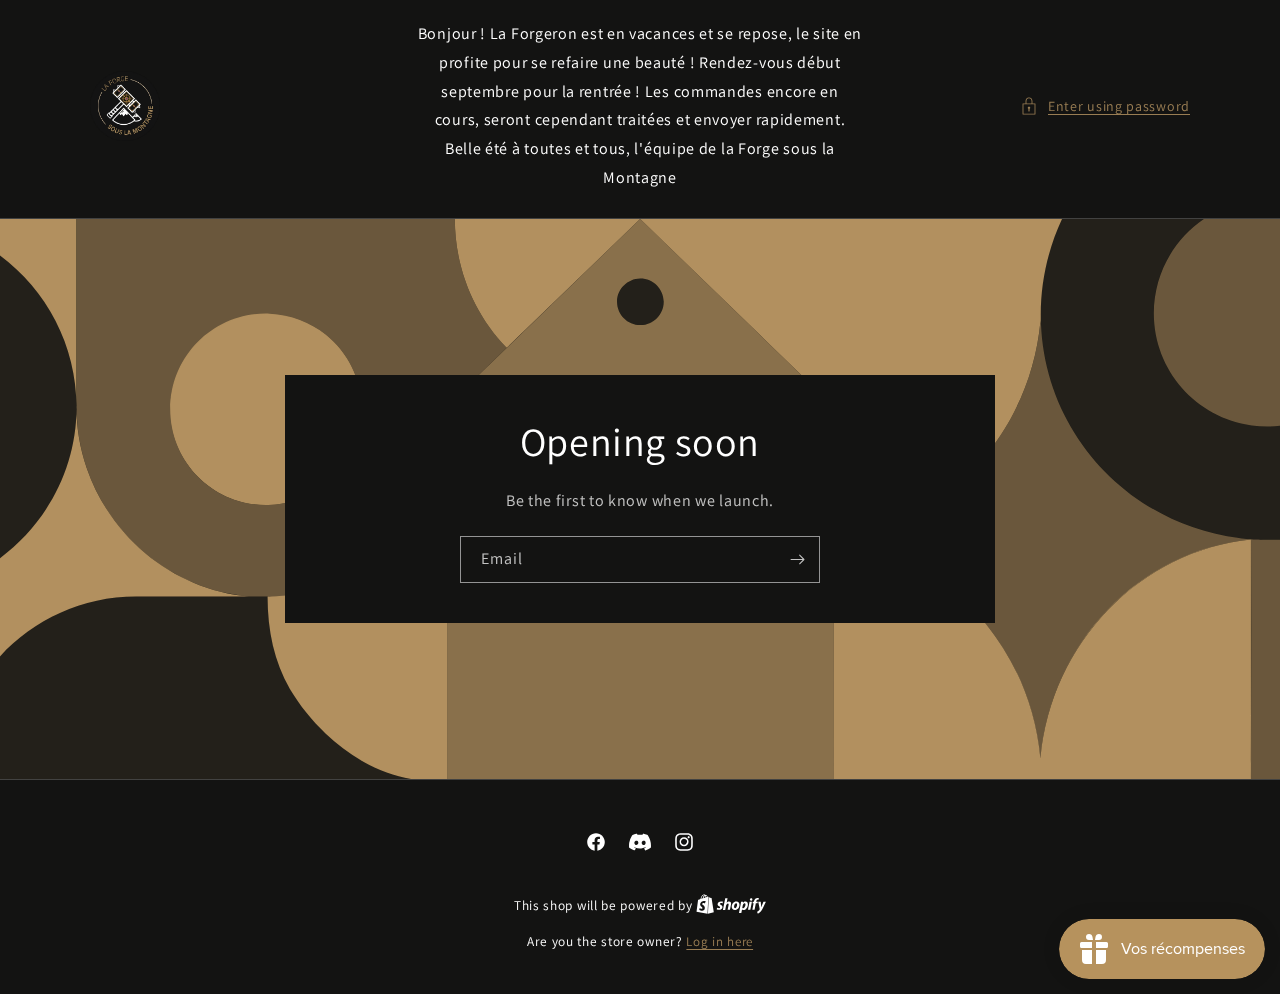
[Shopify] (731, 905)
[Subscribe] (797, 559)
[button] (1105, 106)
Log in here (719, 941)
